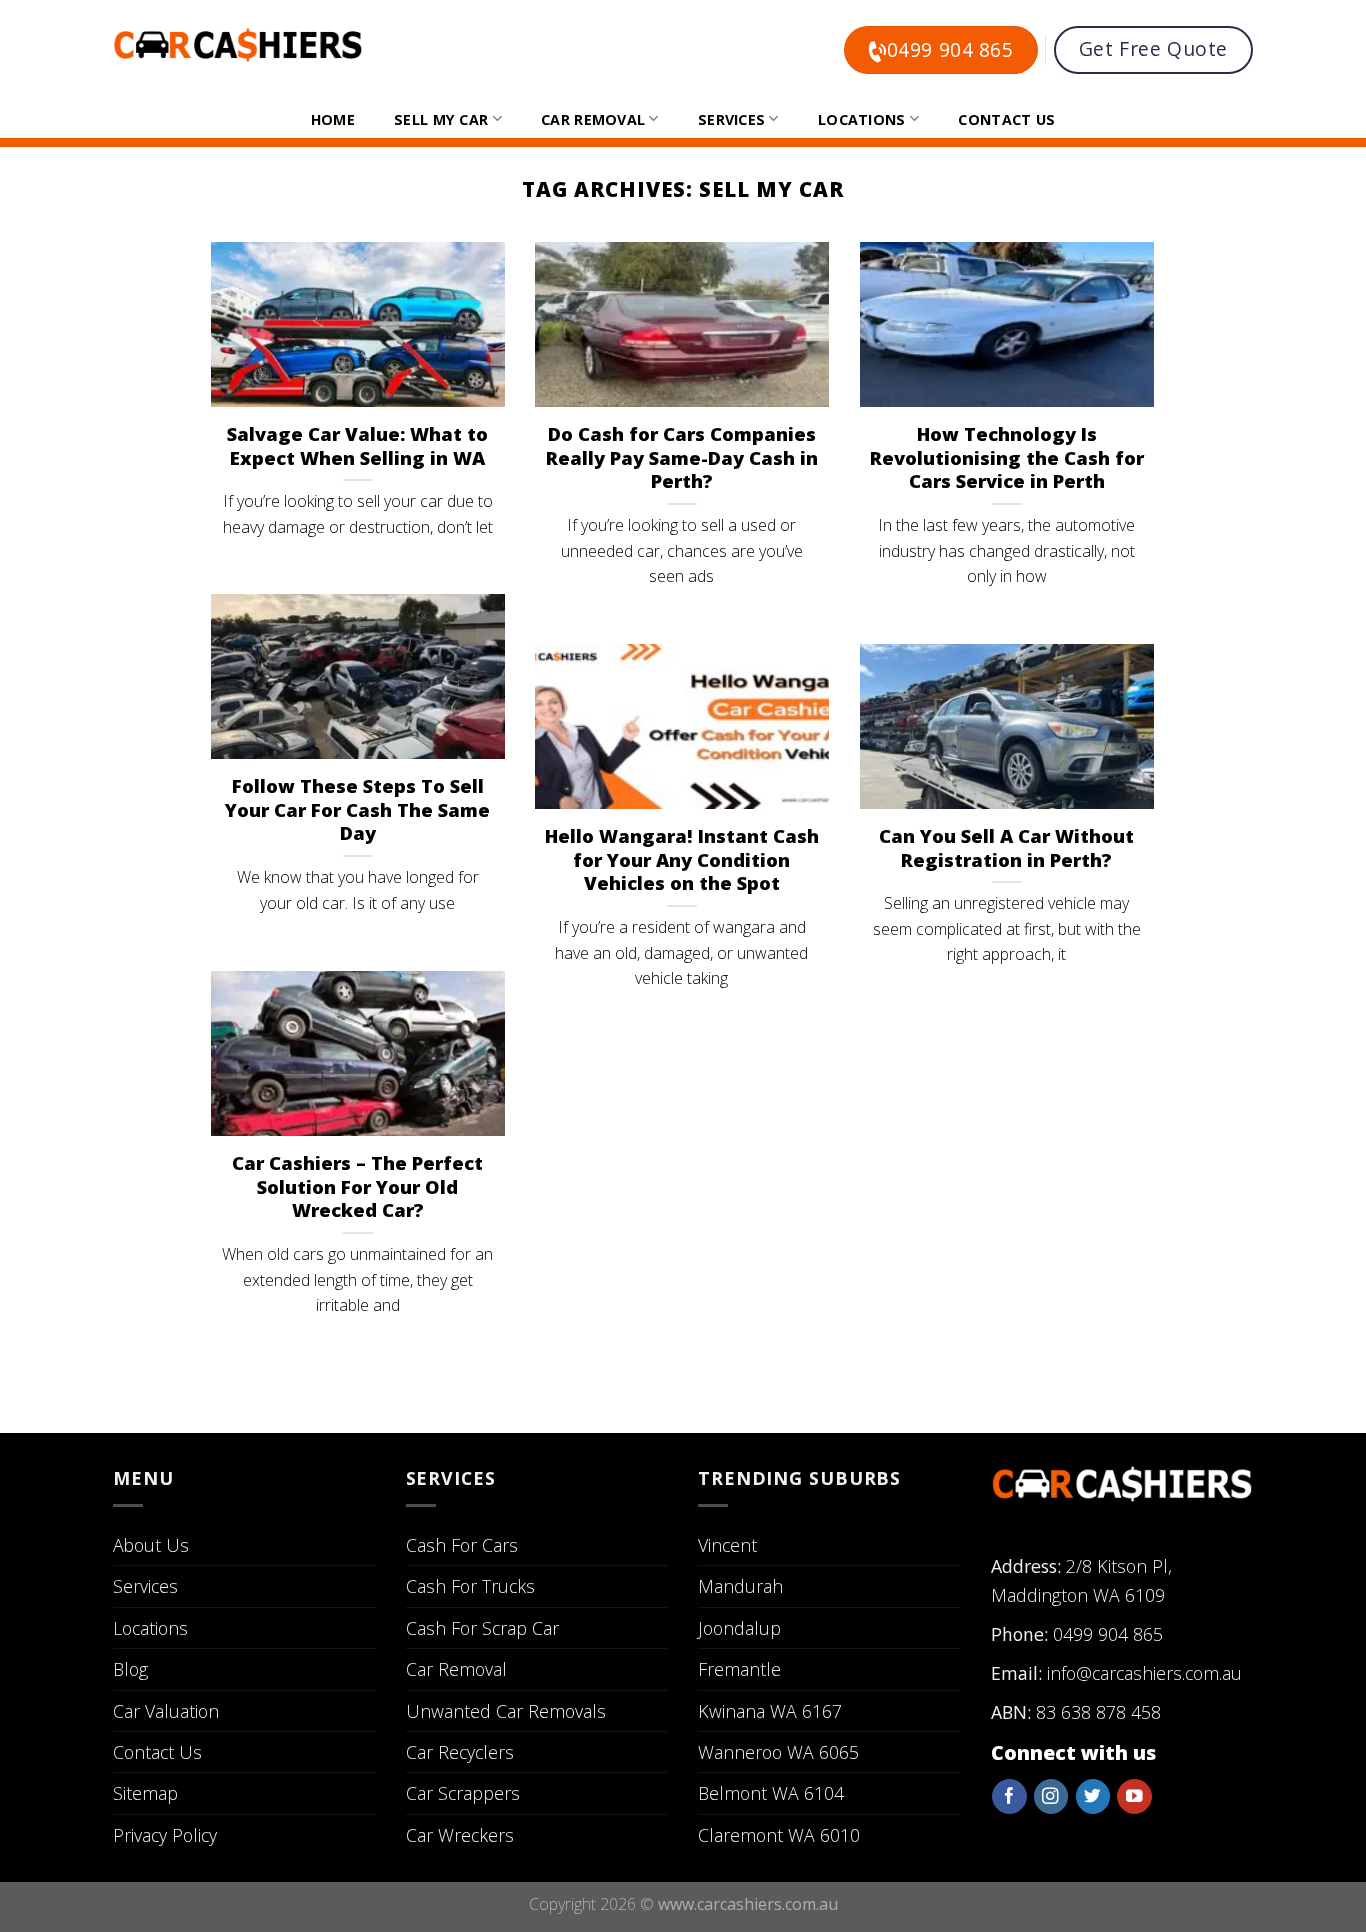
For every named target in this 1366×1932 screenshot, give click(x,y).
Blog (130, 1669)
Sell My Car (441, 119)
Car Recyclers (460, 1752)
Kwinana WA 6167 (770, 1711)
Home (333, 119)
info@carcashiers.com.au (1144, 1673)
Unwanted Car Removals (506, 1711)
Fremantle (739, 1669)
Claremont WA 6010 (779, 1835)
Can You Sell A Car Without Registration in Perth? (1006, 848)
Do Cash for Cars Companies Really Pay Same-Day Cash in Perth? (682, 458)
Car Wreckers (460, 1835)
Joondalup (739, 1628)
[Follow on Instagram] (1051, 1796)
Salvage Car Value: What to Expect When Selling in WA (357, 446)
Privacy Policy (165, 1835)
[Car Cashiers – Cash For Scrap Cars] (238, 45)
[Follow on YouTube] (1134, 1796)
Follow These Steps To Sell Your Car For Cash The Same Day (357, 810)
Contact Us (1006, 119)
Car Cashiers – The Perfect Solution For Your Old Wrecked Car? (357, 1187)
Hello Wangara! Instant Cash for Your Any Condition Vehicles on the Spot (682, 860)
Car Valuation (166, 1711)
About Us (151, 1545)
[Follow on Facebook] (1009, 1796)
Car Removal (593, 119)
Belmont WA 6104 (771, 1793)
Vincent (727, 1545)
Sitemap (145, 1793)
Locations (862, 119)
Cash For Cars (462, 1545)
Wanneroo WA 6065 (778, 1752)
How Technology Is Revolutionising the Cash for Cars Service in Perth (1007, 458)
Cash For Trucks (470, 1586)
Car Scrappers (463, 1793)
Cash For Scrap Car (482, 1628)
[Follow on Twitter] (1093, 1796)
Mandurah (740, 1586)
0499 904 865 (1108, 1634)
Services (731, 119)
